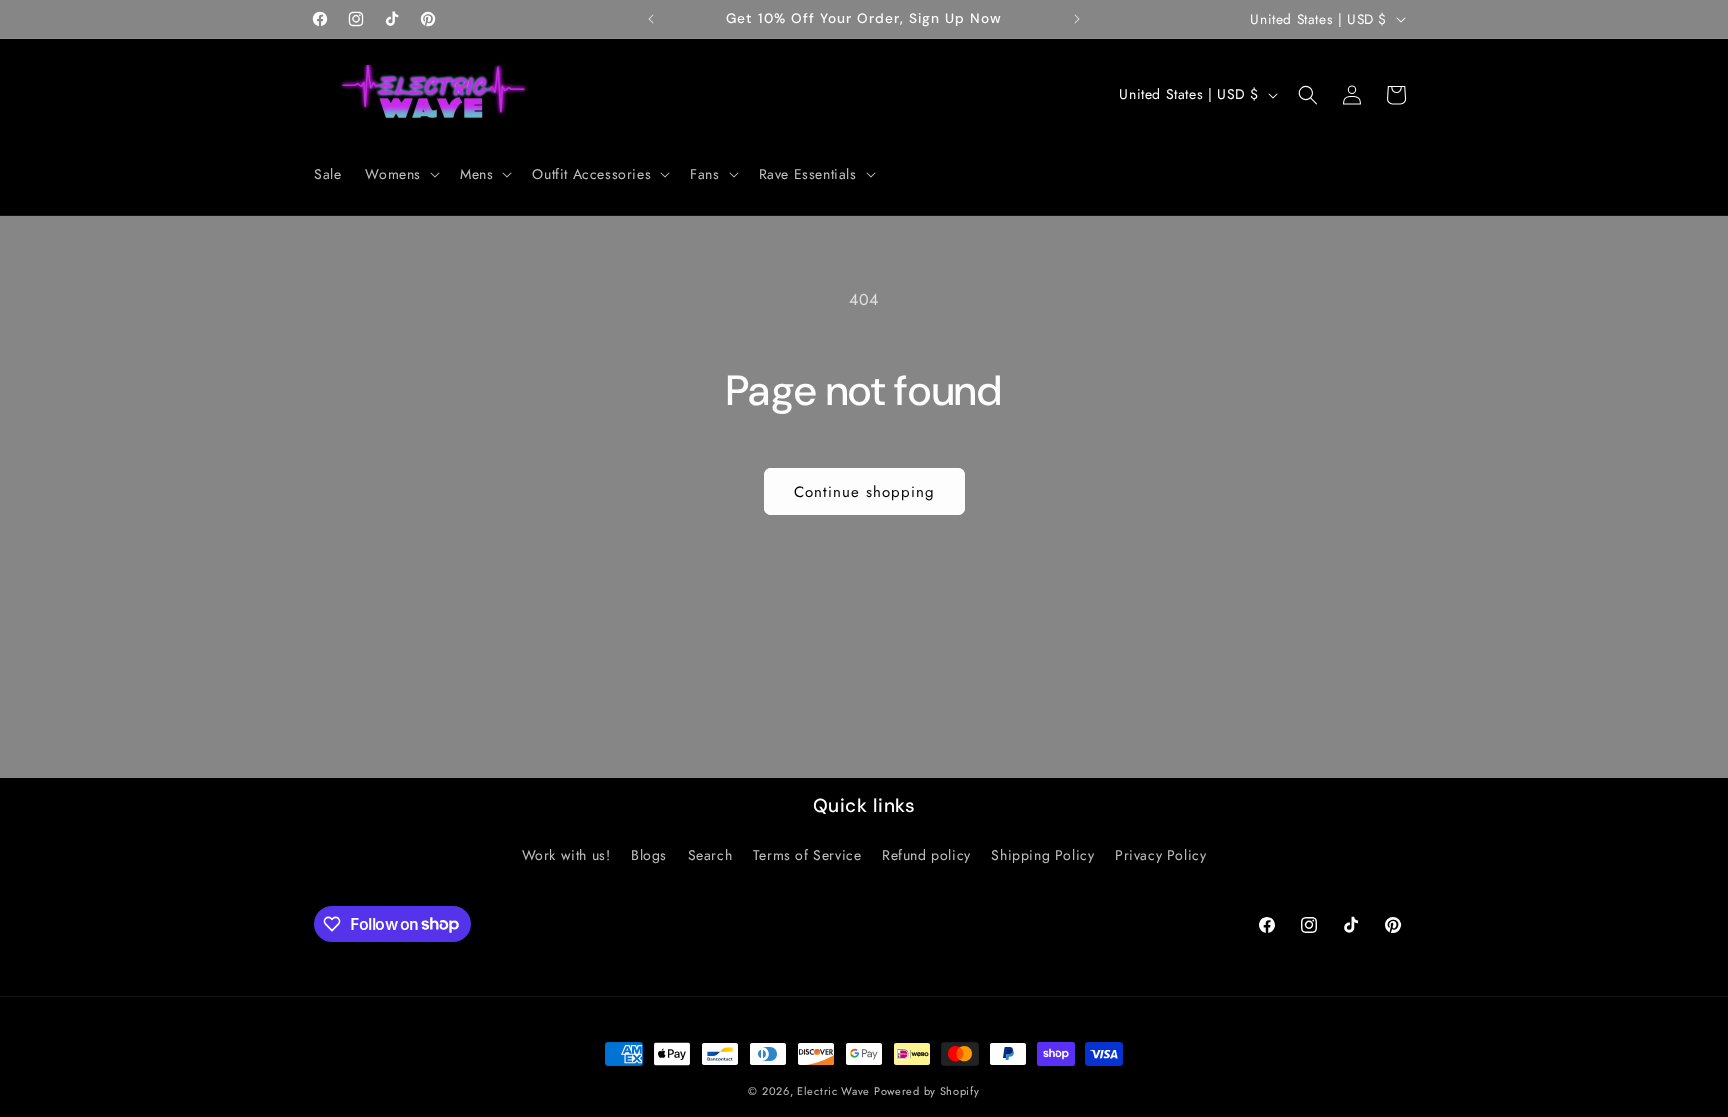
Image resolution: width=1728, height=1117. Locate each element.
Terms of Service (807, 855)
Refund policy (926, 855)
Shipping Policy (1042, 855)
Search (710, 855)
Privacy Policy (1160, 855)
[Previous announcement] (651, 19)
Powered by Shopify (927, 1091)
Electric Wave (835, 1091)
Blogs (649, 855)
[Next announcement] (1077, 19)
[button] (400, 174)
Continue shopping (864, 492)
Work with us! (566, 855)
